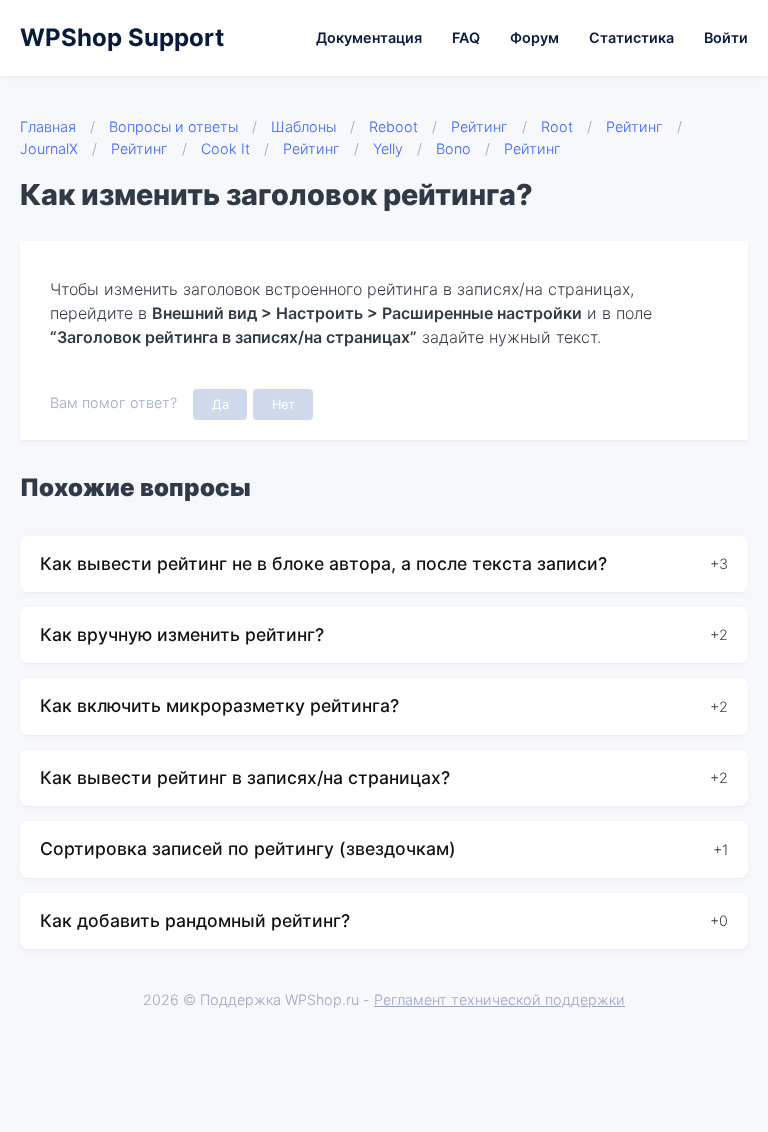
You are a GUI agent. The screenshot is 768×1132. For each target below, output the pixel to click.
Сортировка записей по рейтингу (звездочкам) (248, 848)
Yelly (388, 148)
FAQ (466, 37)
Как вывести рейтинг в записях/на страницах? (245, 777)
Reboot (393, 126)
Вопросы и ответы (173, 126)
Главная (48, 126)
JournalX (49, 148)
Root (557, 126)
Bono (453, 148)
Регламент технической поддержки (499, 999)
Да (220, 404)
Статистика (631, 37)
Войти (726, 37)
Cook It (225, 148)
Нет (283, 404)
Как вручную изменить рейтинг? (182, 634)
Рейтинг (479, 126)
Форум (534, 37)
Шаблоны (303, 126)
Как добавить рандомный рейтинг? (195, 920)
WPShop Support (122, 37)
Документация (369, 37)
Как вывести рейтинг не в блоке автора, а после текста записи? (323, 563)
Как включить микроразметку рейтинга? (219, 705)
